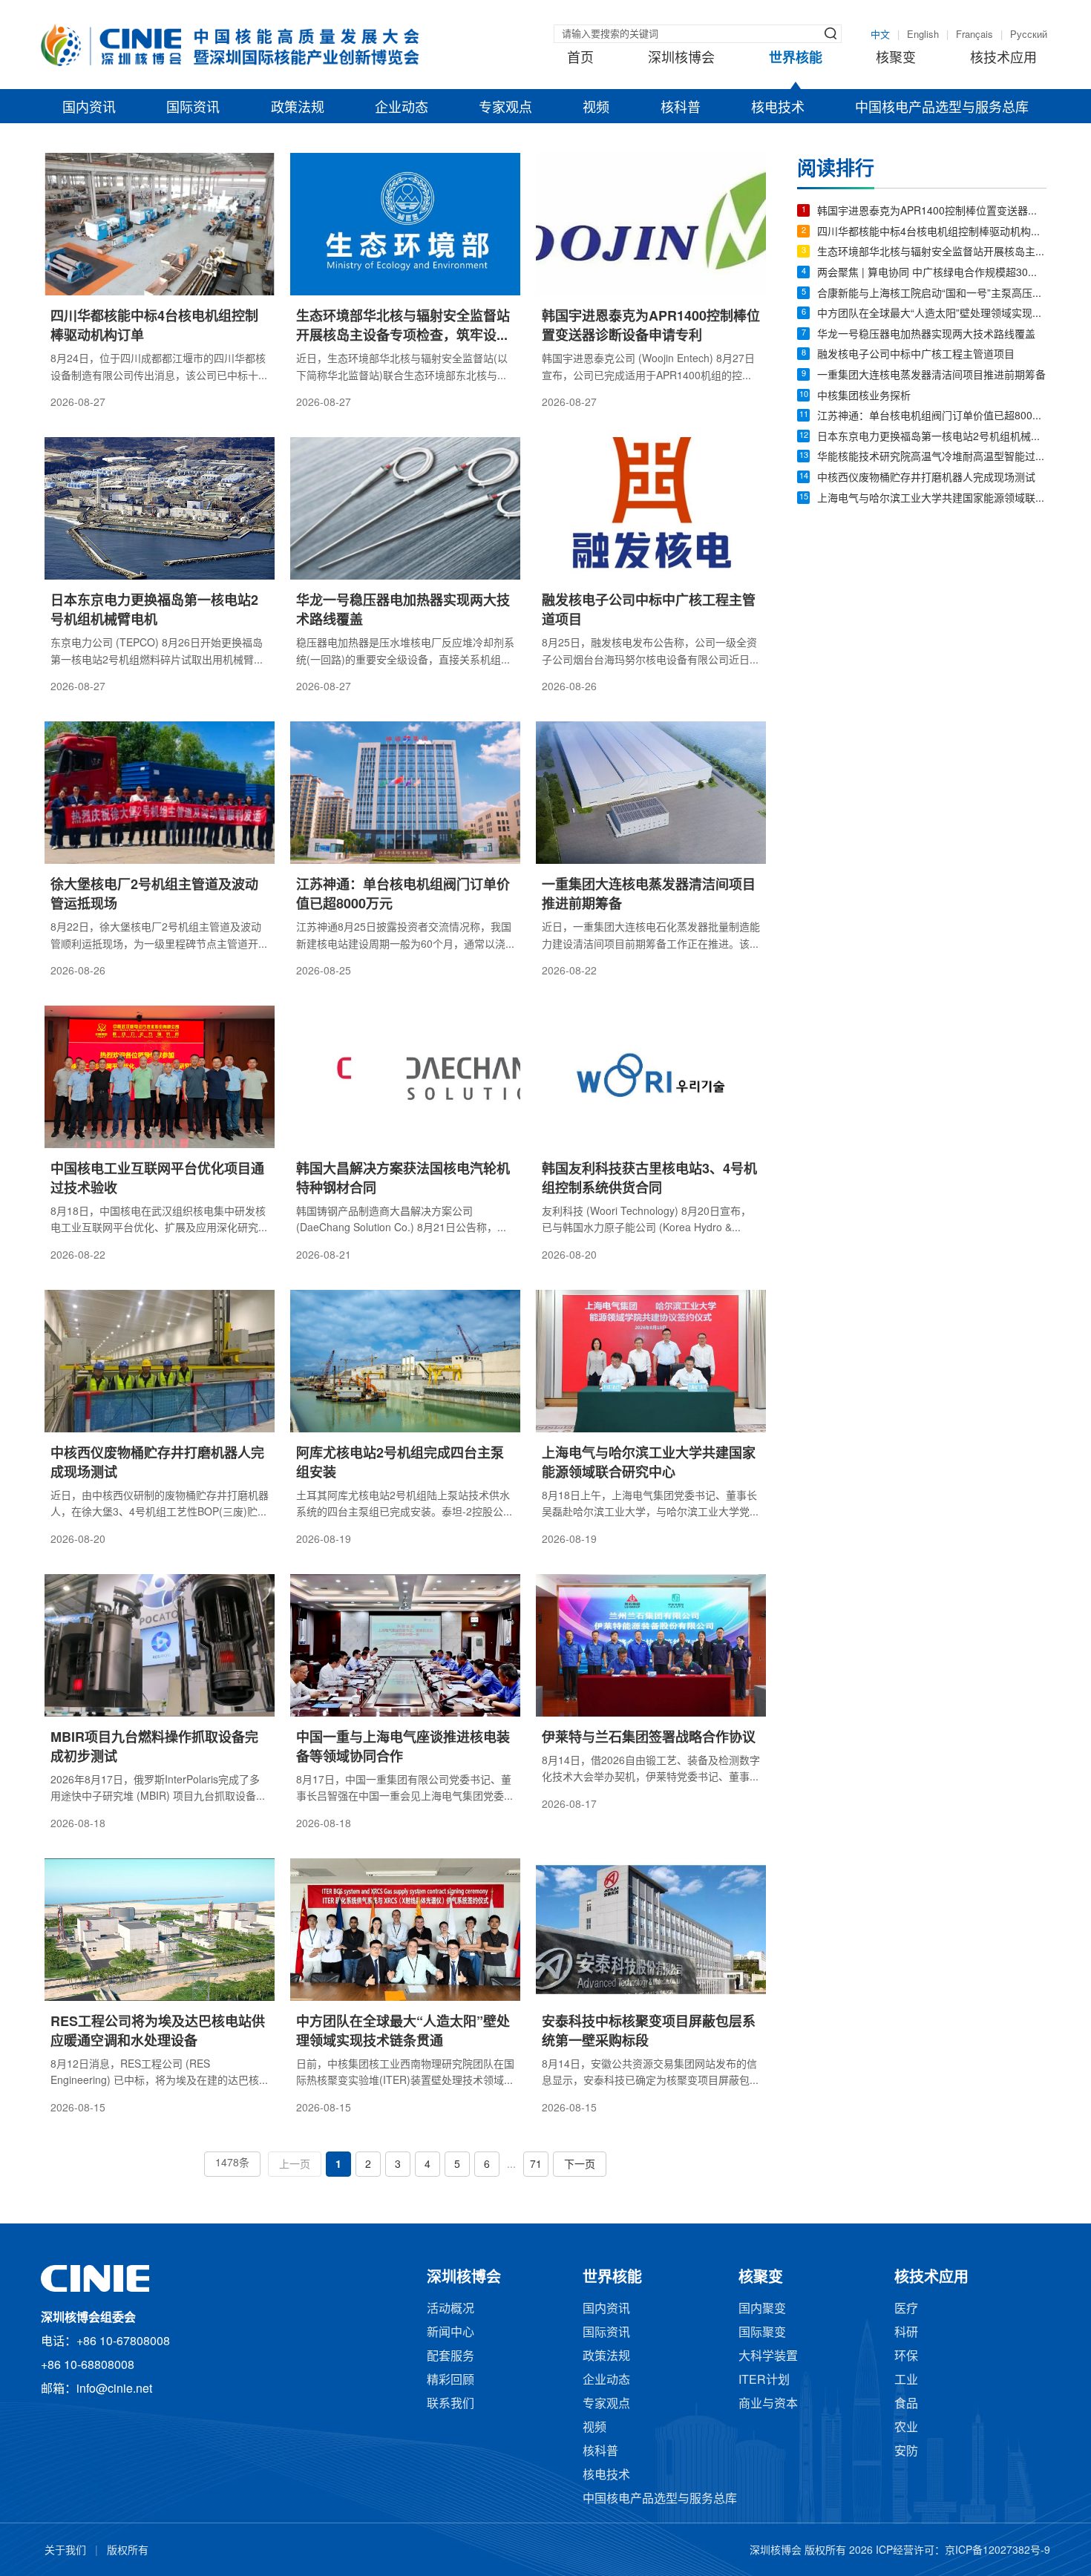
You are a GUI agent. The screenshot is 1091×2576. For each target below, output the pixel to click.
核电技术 (778, 108)
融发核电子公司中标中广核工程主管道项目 (916, 355)
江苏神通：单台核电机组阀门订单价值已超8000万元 (932, 417)
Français (974, 35)
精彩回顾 (451, 2380)
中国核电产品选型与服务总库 (942, 108)
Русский (1029, 35)
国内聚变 (762, 2309)
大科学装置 (768, 2357)
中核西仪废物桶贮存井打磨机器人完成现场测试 (926, 478)
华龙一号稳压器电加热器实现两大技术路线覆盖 (926, 335)
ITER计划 (764, 2380)
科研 (906, 2333)
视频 (596, 108)
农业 (906, 2428)
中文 (880, 35)
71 (536, 2165)
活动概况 (451, 2309)
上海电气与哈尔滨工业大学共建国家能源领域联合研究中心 (932, 499)
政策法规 (298, 108)
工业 (906, 2380)
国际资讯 (193, 108)
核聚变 (896, 59)
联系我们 (451, 2404)
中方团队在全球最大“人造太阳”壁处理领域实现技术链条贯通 (932, 314)
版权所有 (128, 2551)
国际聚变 (762, 2333)
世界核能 (796, 59)
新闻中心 (451, 2333)
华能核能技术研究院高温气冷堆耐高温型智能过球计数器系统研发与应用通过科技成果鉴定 (932, 458)
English (923, 35)
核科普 (681, 108)
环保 (906, 2357)
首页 (580, 59)
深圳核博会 (681, 59)
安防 (906, 2452)
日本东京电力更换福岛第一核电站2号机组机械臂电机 (932, 437)
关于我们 (65, 2551)
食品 (906, 2404)
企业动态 (402, 108)
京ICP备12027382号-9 (997, 2551)
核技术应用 (1003, 59)
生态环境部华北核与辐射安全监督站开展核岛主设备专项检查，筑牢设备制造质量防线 (932, 253)
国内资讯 (89, 108)
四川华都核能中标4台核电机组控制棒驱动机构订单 (932, 233)
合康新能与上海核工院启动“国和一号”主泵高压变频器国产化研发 (932, 294)
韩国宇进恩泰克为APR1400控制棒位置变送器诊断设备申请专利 (932, 212)
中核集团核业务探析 (864, 397)
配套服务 (451, 2357)
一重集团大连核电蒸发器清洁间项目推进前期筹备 (931, 376)
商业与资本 (768, 2404)
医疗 (906, 2309)
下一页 (580, 2165)
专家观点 (505, 108)
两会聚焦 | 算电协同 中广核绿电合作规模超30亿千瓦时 (932, 273)
